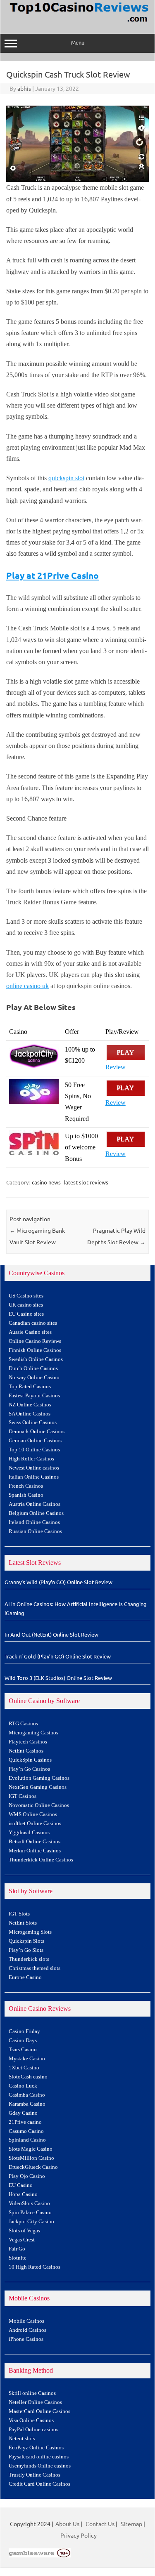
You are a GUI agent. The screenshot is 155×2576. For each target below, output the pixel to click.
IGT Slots (19, 1914)
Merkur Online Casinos (35, 1851)
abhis (24, 88)
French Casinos (26, 1486)
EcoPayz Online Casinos (36, 2448)
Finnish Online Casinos (35, 1350)
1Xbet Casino (24, 2068)
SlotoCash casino (28, 2077)
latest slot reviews (86, 1182)
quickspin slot (66, 478)
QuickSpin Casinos (30, 1760)
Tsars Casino (23, 2050)
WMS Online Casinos (33, 1814)
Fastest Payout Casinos (34, 1396)
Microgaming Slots (30, 1932)
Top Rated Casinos (30, 1387)
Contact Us (100, 2524)
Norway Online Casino (34, 1378)
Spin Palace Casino (30, 2213)
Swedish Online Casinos (36, 1359)
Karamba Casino (27, 2104)
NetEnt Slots (23, 1923)
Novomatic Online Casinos (39, 1805)
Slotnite (18, 2258)
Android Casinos (27, 2330)
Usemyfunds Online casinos (40, 2466)
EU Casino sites (26, 1314)
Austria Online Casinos (35, 1504)
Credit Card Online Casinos (39, 2484)
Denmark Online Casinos (37, 1432)
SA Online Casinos (30, 1414)
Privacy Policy (79, 2535)
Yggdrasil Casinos (29, 1833)
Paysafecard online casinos (39, 2457)
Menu (78, 42)
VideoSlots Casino (29, 2203)
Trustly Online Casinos (35, 2475)
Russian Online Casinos (35, 1531)
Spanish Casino (26, 1495)
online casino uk (27, 986)
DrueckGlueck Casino (33, 2167)
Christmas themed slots (35, 1968)
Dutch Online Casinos (33, 1368)
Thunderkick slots (29, 1959)
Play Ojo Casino (27, 2176)
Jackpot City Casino (31, 2222)
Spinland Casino (27, 2140)
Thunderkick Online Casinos (41, 1860)
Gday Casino (23, 2113)
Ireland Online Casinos (34, 1522)
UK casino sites (26, 1305)
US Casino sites (26, 1296)
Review (116, 1067)
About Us (67, 2524)
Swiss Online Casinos (33, 1422)
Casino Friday (24, 2031)
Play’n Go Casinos (29, 1769)
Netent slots (22, 2439)
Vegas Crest (22, 2240)
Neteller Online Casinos (35, 2402)
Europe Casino (25, 1977)
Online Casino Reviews (35, 1341)
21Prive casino (25, 2122)
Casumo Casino (26, 2131)
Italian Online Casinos (34, 1477)
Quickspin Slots (26, 1941)
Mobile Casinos (26, 2321)
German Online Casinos (35, 1441)
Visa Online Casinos (31, 2420)
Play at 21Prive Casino (52, 575)
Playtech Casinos (28, 1742)
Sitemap (131, 2524)
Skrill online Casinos (32, 2393)
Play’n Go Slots (26, 1950)
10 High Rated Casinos (35, 2267)
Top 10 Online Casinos (34, 1450)
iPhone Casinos (26, 2339)
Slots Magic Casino (31, 2149)
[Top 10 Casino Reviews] (78, 23)
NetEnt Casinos (26, 1751)
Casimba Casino (27, 2095)
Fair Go (17, 2249)
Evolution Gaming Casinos (39, 1778)
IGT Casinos (23, 1796)
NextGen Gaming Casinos (38, 1787)
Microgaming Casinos (33, 1733)
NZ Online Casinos (30, 1405)
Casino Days (23, 2041)
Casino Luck (23, 2086)
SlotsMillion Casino (31, 2158)
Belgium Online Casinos (36, 1513)
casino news (46, 1182)
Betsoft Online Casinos (35, 1842)
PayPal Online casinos (33, 2430)
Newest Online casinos (34, 1468)
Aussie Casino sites (30, 1332)
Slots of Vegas (24, 2231)
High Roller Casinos (31, 1459)
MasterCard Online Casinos (39, 2411)
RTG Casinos (23, 1724)
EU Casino (21, 2185)
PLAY (126, 1053)
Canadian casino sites (33, 1323)
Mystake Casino (27, 2059)
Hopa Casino (23, 2194)
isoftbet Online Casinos (35, 1823)
